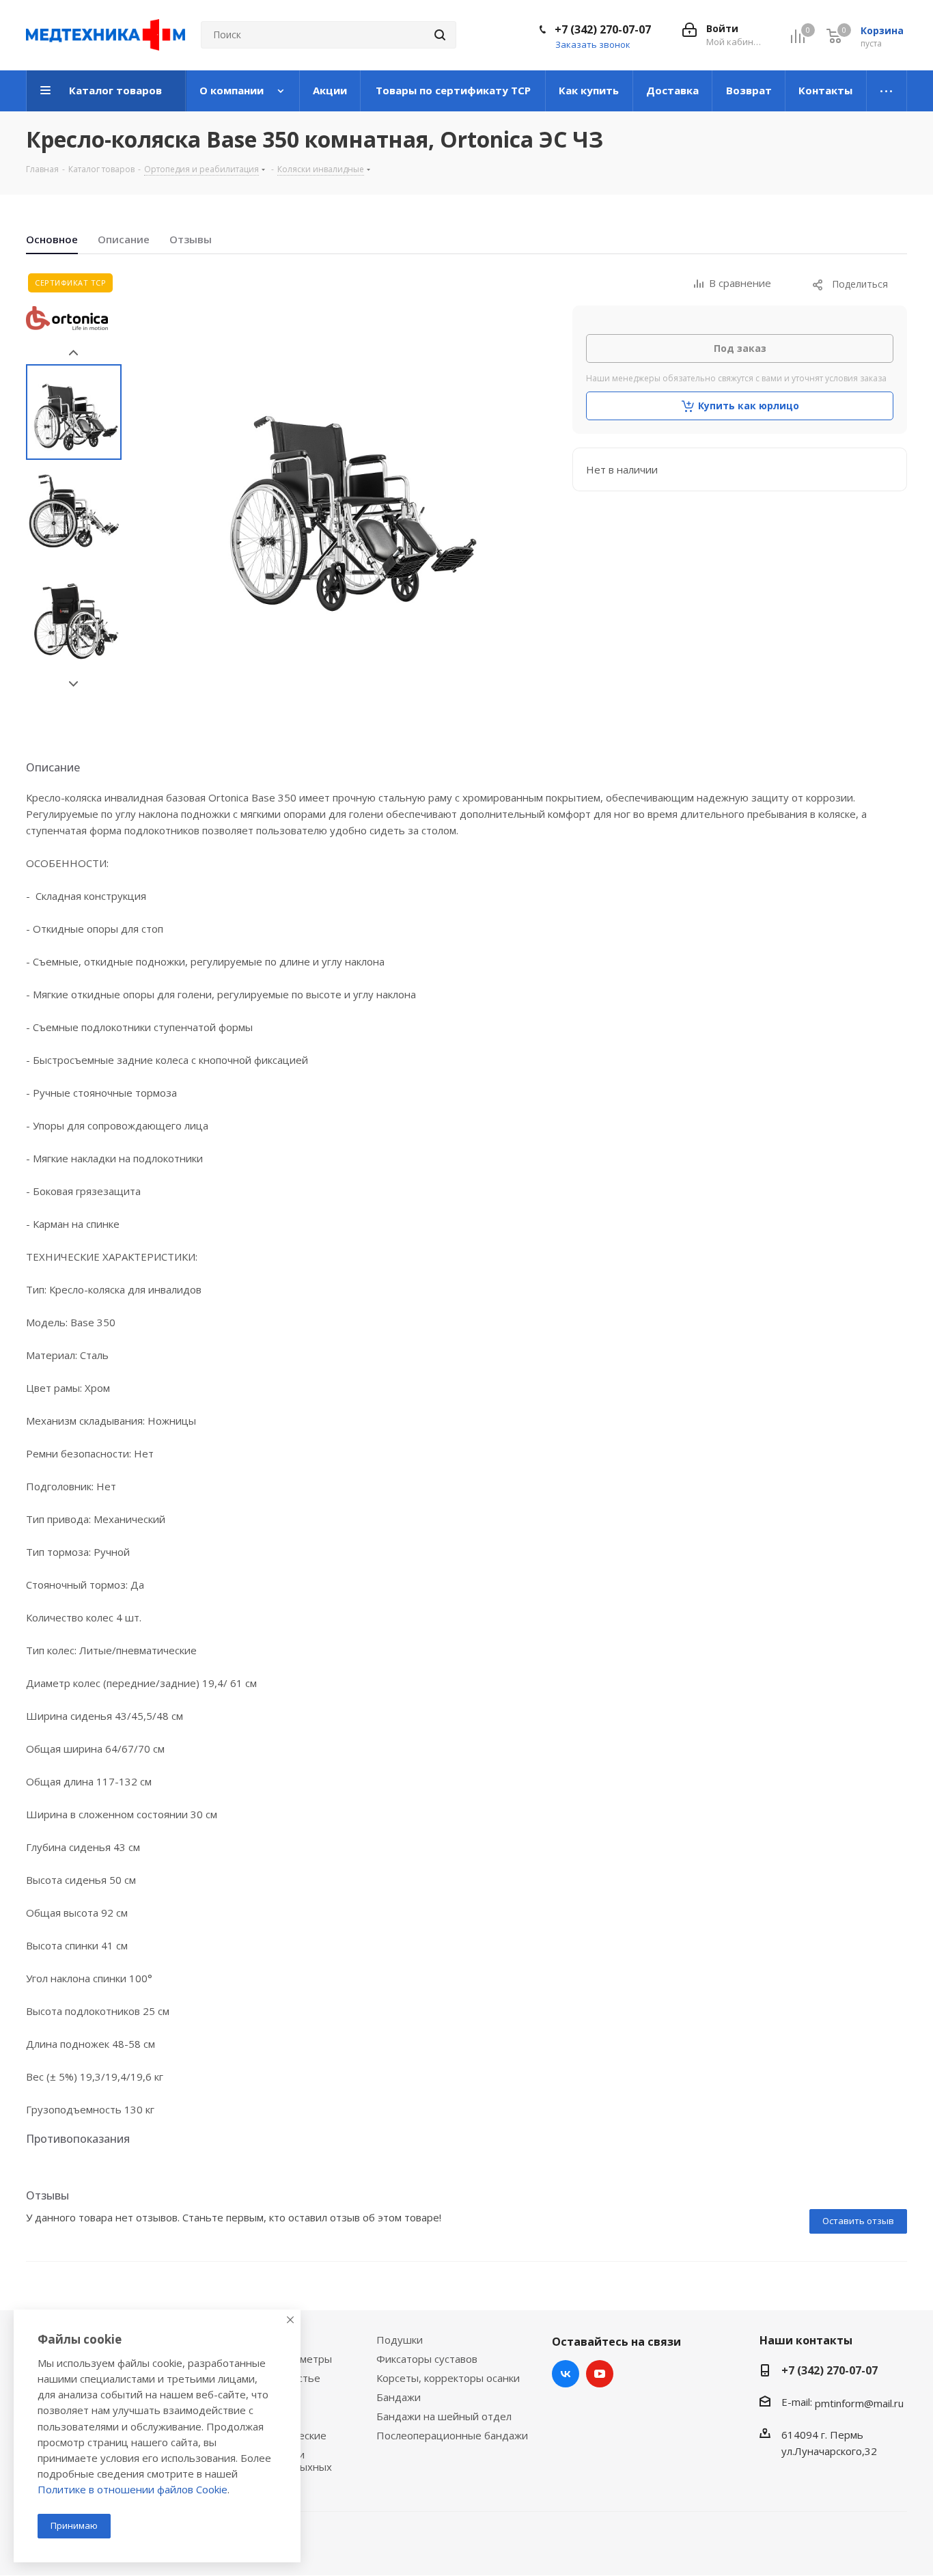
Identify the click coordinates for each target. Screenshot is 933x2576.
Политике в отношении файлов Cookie (133, 2489)
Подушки (400, 2340)
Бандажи (399, 2397)
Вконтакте (566, 2374)
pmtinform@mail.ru (859, 2403)
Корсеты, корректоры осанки (448, 2378)
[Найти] (440, 35)
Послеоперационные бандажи (452, 2435)
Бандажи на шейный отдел (444, 2416)
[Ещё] (887, 91)
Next (73, 684)
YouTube (600, 2374)
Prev (73, 353)
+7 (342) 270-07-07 (603, 29)
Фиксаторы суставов (427, 2359)
